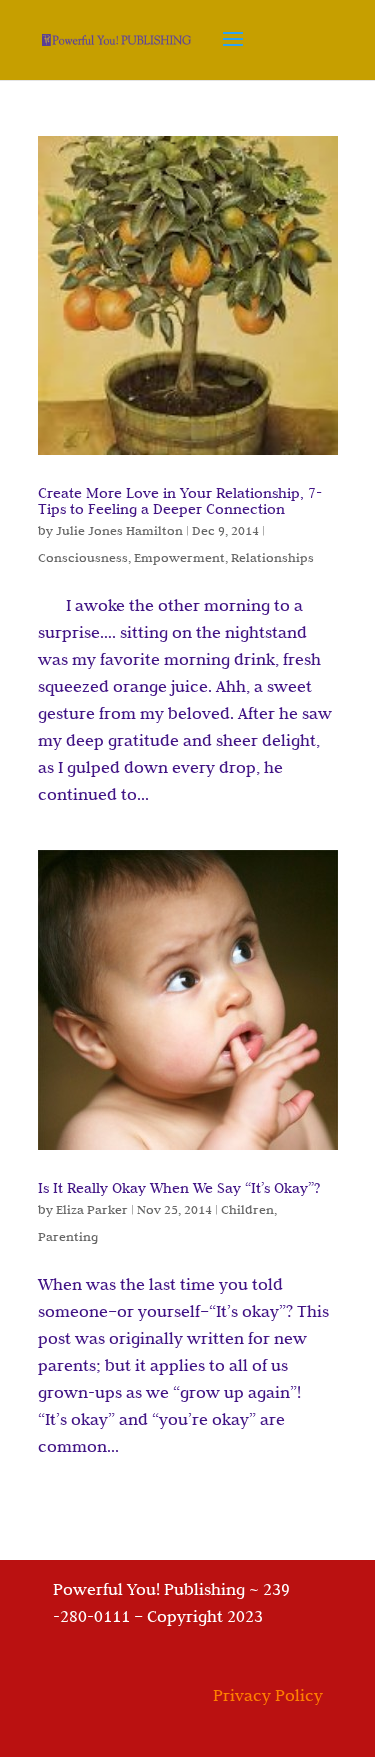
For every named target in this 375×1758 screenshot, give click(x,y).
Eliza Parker (92, 1209)
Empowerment (179, 557)
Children (247, 1209)
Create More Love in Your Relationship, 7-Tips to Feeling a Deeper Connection (180, 501)
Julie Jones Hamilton (119, 530)
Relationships (272, 557)
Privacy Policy (268, 1695)
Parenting (68, 1236)
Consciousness (83, 557)
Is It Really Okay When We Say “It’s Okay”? (179, 1188)
